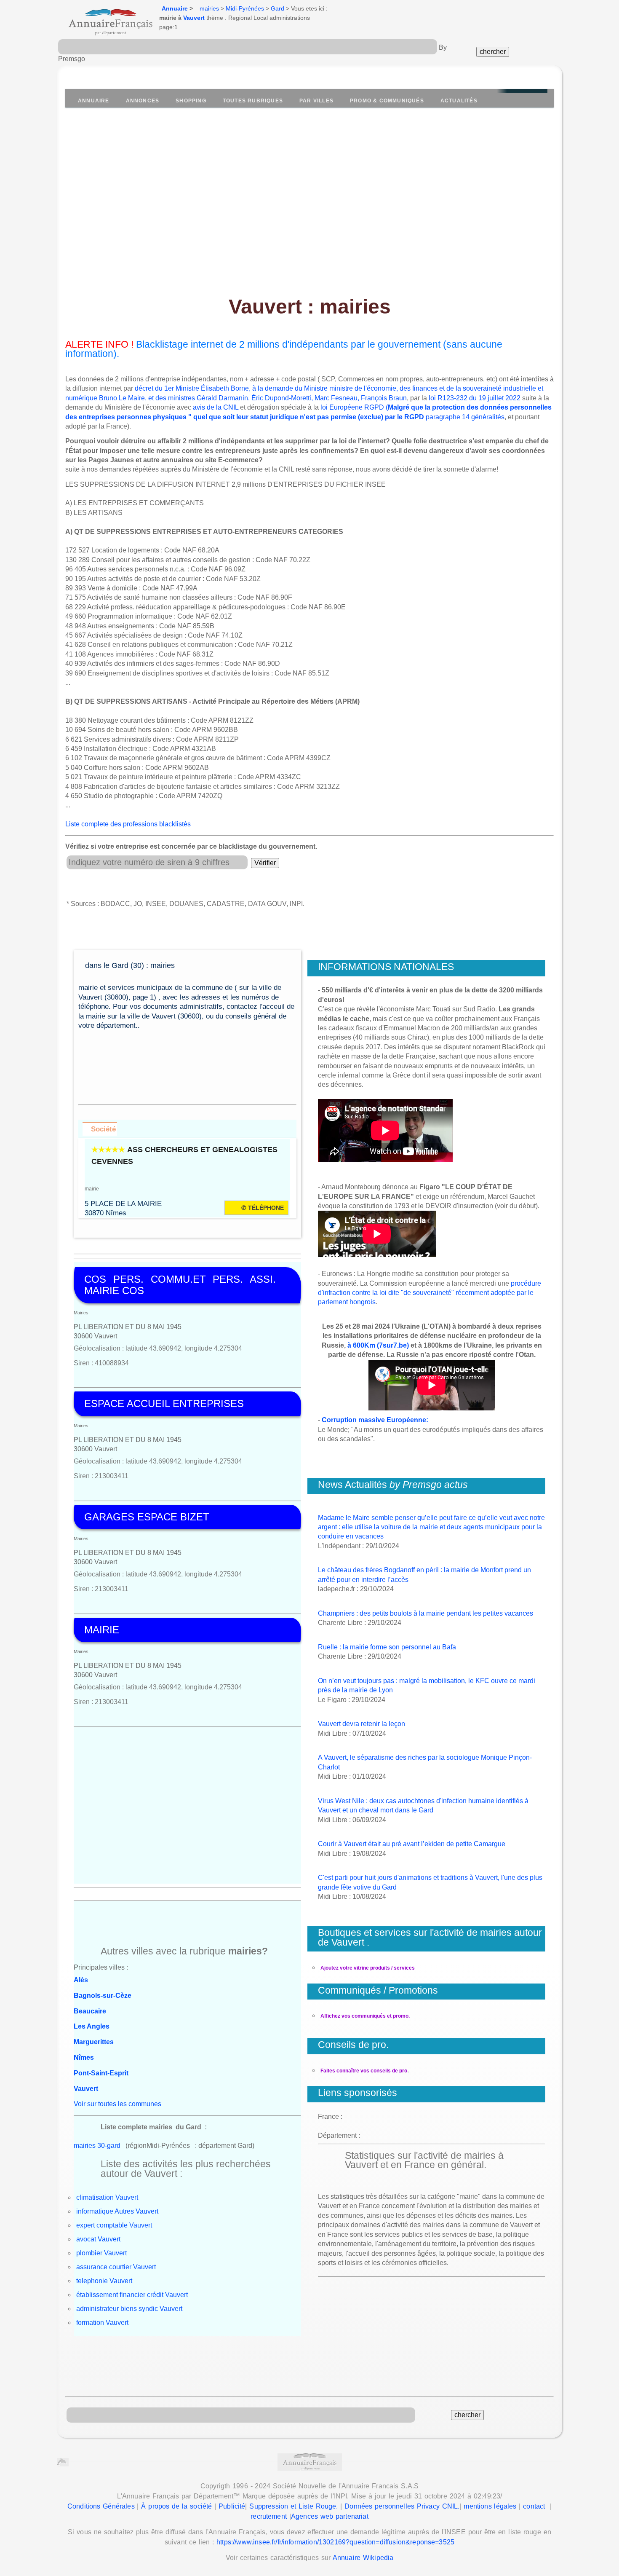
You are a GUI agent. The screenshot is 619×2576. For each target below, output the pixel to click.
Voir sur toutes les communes (117, 2104)
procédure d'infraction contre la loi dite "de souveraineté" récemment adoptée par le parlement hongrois (430, 1293)
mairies (209, 8)
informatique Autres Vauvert (117, 2211)
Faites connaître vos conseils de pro (364, 2071)
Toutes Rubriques (253, 101)
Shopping (191, 101)
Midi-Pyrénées (245, 8)
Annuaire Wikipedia (363, 2558)
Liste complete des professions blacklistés (128, 824)
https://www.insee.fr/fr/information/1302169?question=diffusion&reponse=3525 (335, 2542)
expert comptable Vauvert (114, 2225)
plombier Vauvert (101, 2253)
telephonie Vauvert (104, 2281)
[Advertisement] (309, 197)
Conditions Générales (101, 2506)
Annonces (143, 101)
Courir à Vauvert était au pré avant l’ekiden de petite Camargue (412, 1844)
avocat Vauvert (98, 2239)
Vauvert (194, 18)
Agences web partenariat (330, 2516)
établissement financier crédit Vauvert (132, 2295)
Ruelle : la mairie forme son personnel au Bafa (387, 1647)
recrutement (269, 2516)
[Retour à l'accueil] (103, 19)
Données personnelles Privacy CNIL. (402, 2506)
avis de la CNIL (216, 407)
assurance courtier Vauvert (116, 2267)
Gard (277, 8)
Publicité (232, 2506)
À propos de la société (176, 2506)
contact (534, 2506)
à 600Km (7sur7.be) (378, 1345)
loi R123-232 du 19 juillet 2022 (475, 398)
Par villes (316, 101)
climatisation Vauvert (107, 2197)
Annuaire (175, 8)
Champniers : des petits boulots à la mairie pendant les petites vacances (426, 1613)
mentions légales (490, 2506)
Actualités (459, 101)
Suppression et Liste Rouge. (293, 2506)
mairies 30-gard (97, 2146)
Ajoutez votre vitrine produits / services (368, 1968)
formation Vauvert (102, 2323)
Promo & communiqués (387, 101)
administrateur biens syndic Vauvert (129, 2309)
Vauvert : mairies (310, 307)
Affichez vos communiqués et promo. (365, 2016)
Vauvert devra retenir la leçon (362, 1724)
